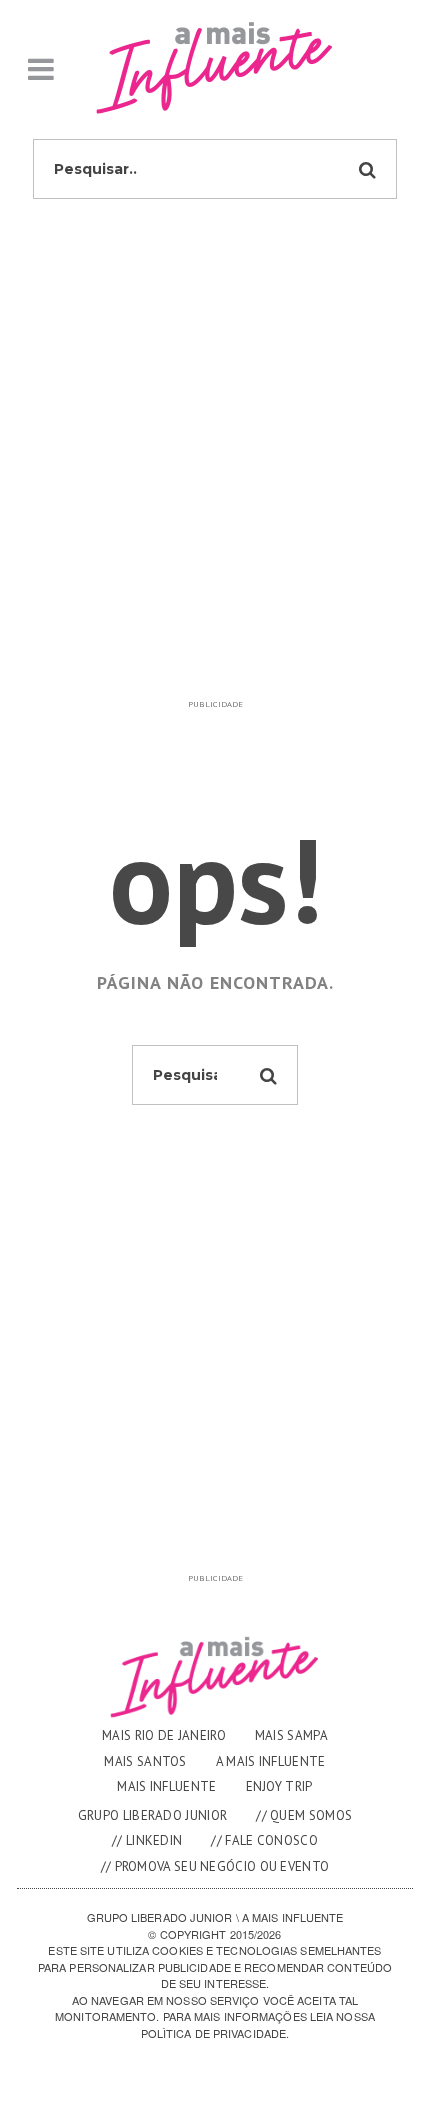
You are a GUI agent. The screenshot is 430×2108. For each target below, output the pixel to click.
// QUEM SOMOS (304, 1815)
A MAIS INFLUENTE (271, 1761)
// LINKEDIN (147, 1840)
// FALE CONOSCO (264, 1840)
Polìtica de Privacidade (213, 2033)
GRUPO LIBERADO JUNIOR (152, 1815)
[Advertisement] (215, 475)
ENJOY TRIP (279, 1786)
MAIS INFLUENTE (166, 1786)
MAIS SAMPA (291, 1735)
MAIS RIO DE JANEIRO (164, 1735)
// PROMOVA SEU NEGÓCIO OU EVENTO (215, 1866)
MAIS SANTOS (145, 1761)
